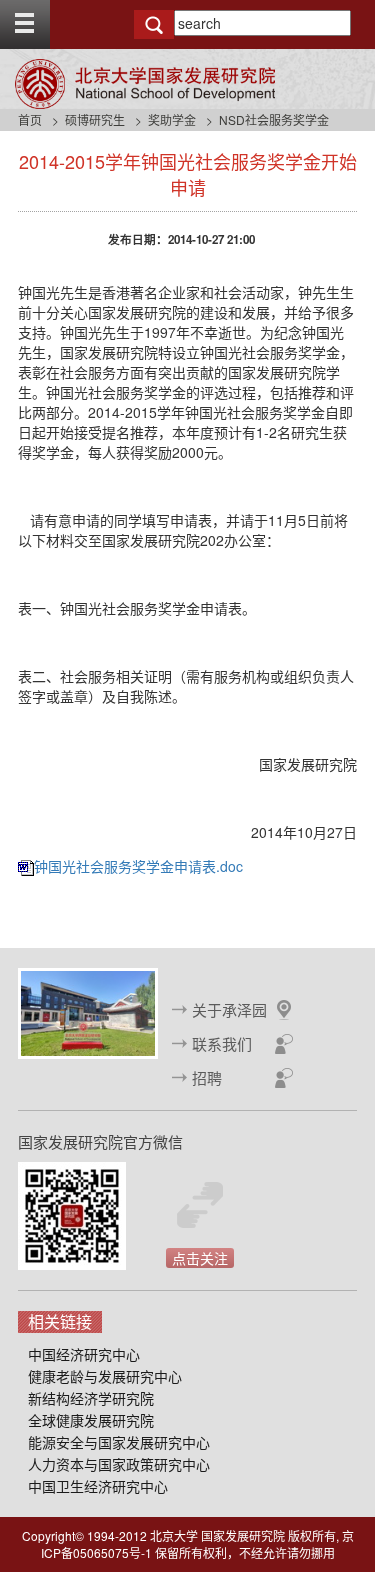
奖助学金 (172, 119)
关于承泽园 (229, 1009)
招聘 (207, 1077)
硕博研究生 (95, 119)
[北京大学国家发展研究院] (145, 84)
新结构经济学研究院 (91, 1398)
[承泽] (88, 1011)
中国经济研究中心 (84, 1354)
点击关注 (200, 1258)
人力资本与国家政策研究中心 (119, 1464)
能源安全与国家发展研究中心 (119, 1442)
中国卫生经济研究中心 (98, 1486)
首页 (30, 119)
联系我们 (222, 1043)
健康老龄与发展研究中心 (105, 1376)
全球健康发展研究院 (91, 1420)
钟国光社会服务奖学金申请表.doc (138, 866)
